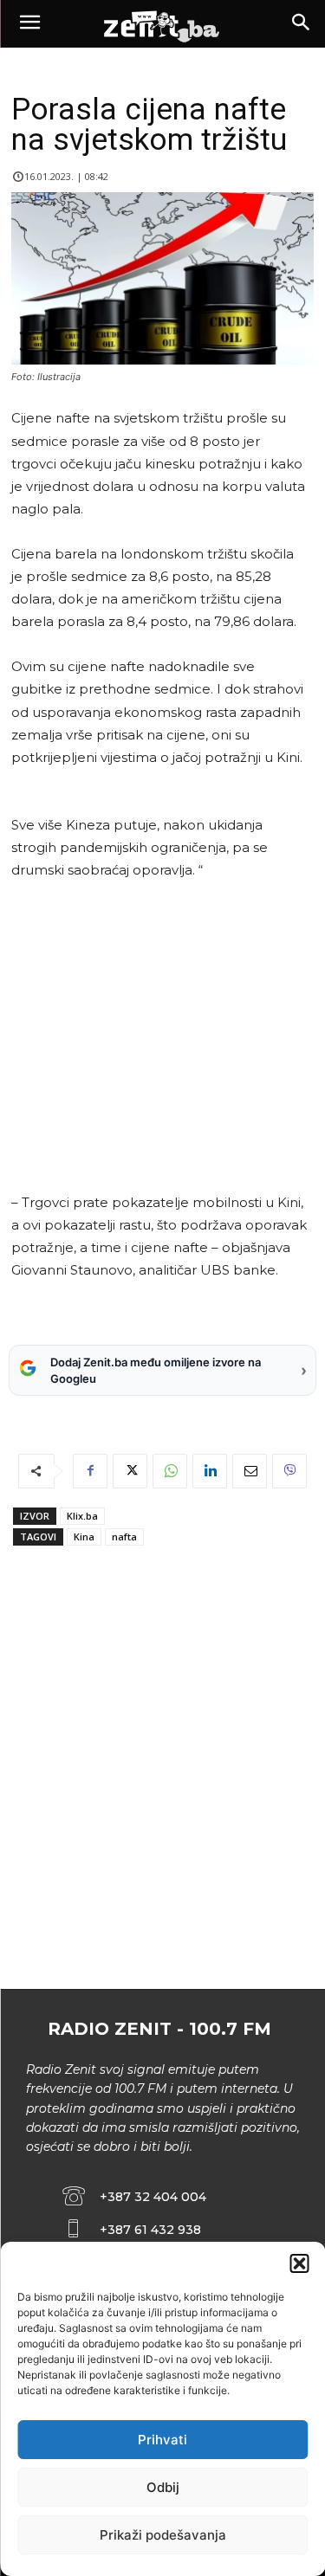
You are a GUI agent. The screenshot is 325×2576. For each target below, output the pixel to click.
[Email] (250, 1471)
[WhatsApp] (170, 1471)
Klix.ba (82, 1516)
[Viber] (289, 1471)
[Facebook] (90, 1471)
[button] (299, 2263)
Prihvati (162, 2440)
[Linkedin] (210, 1471)
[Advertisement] (159, 1036)
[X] (130, 1471)
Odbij (163, 2487)
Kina (84, 1537)
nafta (124, 1537)
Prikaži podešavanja (163, 2535)
